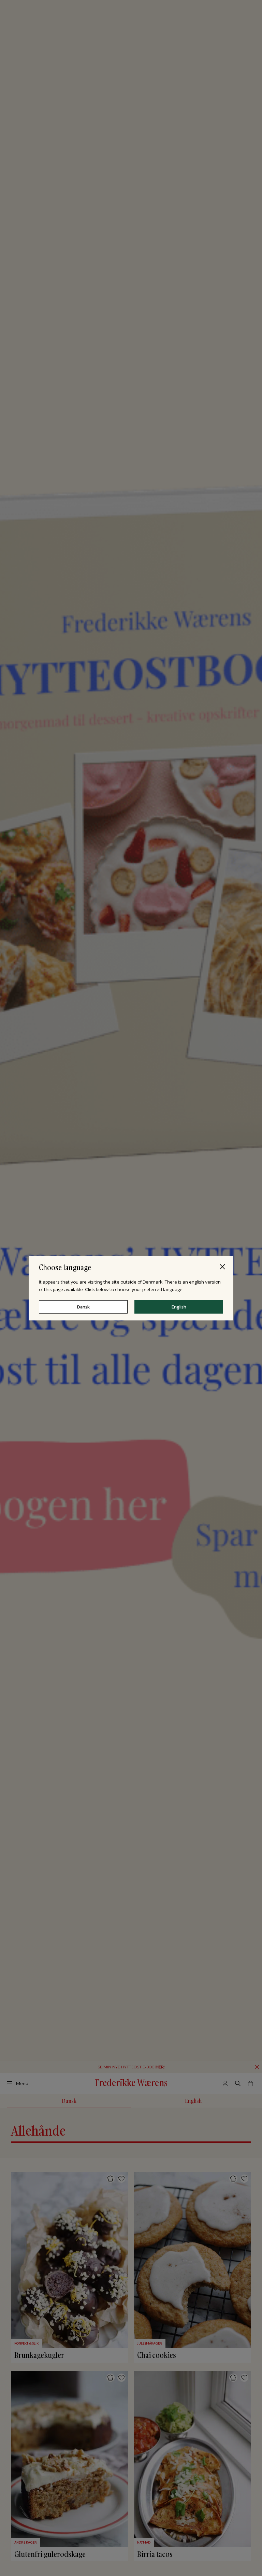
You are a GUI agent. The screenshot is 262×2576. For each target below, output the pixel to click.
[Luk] (222, 1267)
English (179, 1307)
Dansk (83, 1307)
